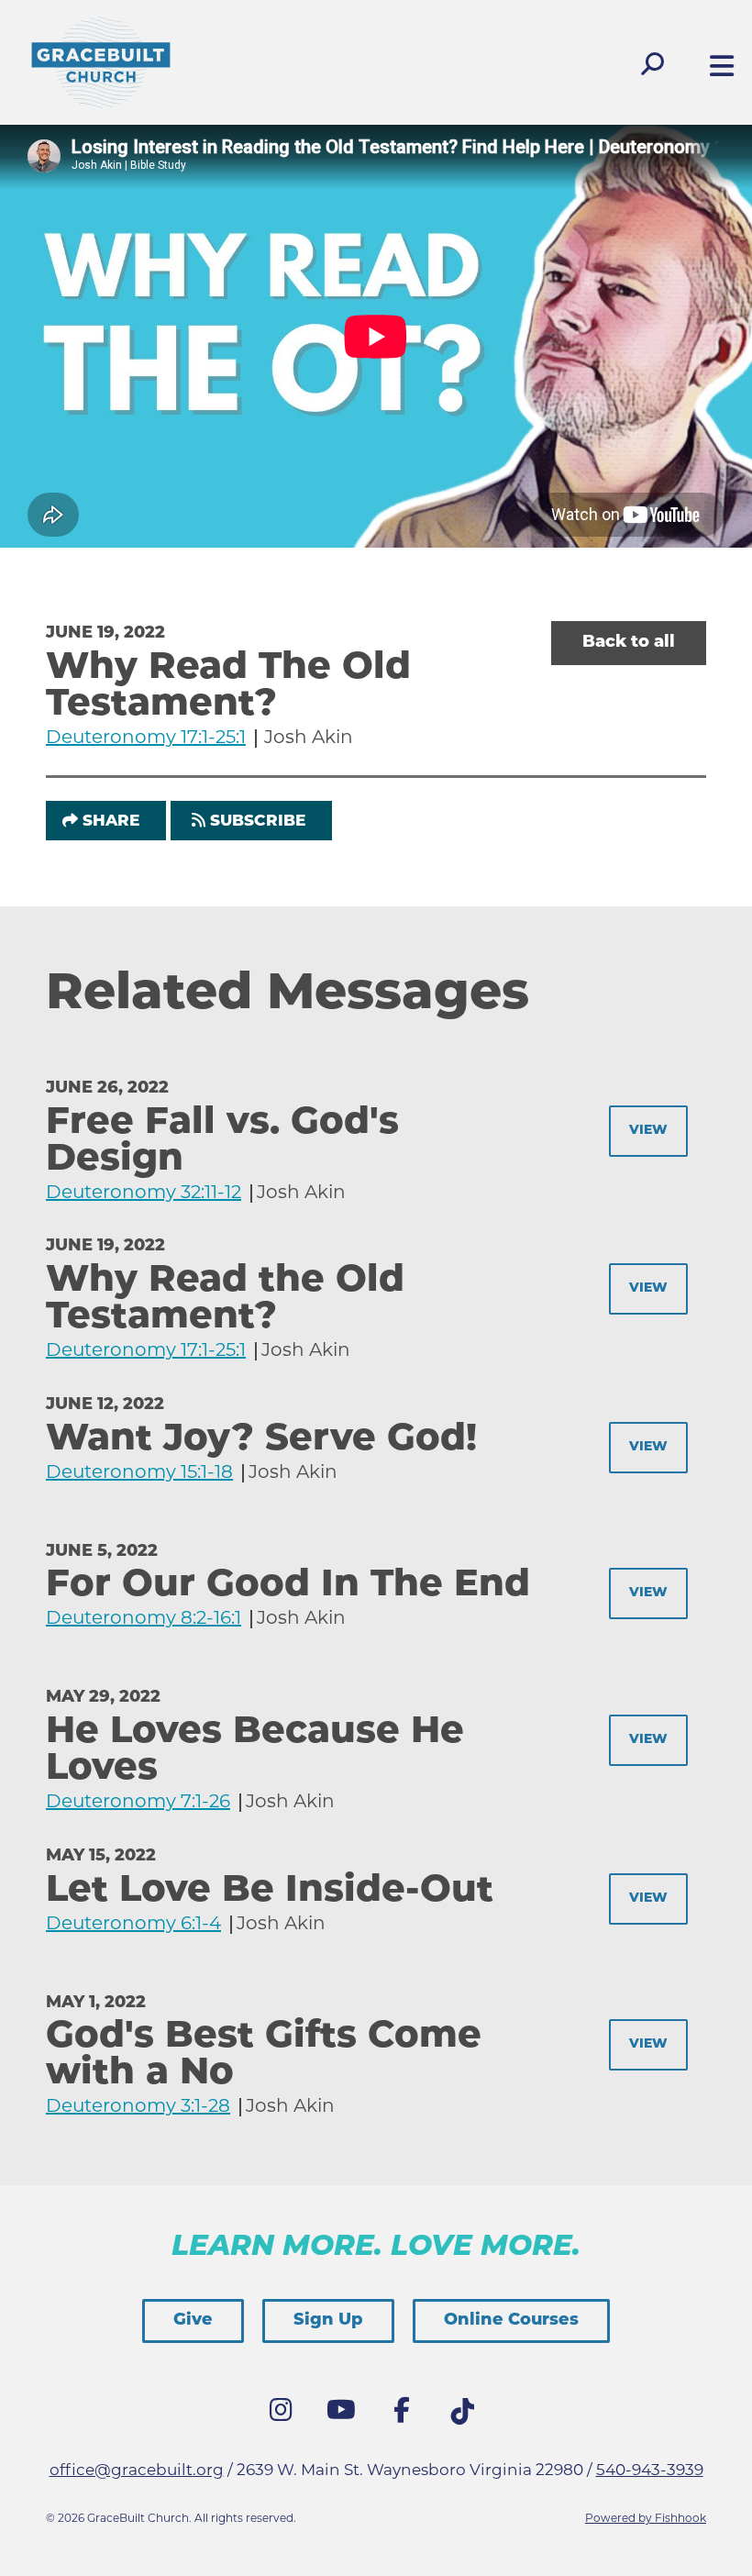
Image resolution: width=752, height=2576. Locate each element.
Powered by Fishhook (646, 2519)
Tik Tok (467, 2416)
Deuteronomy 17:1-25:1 (146, 738)
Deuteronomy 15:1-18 (139, 1473)
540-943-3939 (650, 2471)
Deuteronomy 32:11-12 (144, 1194)
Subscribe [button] (258, 822)
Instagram (285, 2415)
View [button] (648, 1131)
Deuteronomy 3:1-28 (138, 2107)
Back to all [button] (629, 643)
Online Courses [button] (511, 2321)
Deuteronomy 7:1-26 (138, 1803)
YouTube (346, 2415)
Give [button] (193, 2321)
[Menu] (717, 68)
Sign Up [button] (328, 2321)
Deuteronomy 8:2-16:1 (144, 1619)
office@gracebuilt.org (137, 2471)
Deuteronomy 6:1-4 (133, 1925)
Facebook (406, 2415)
